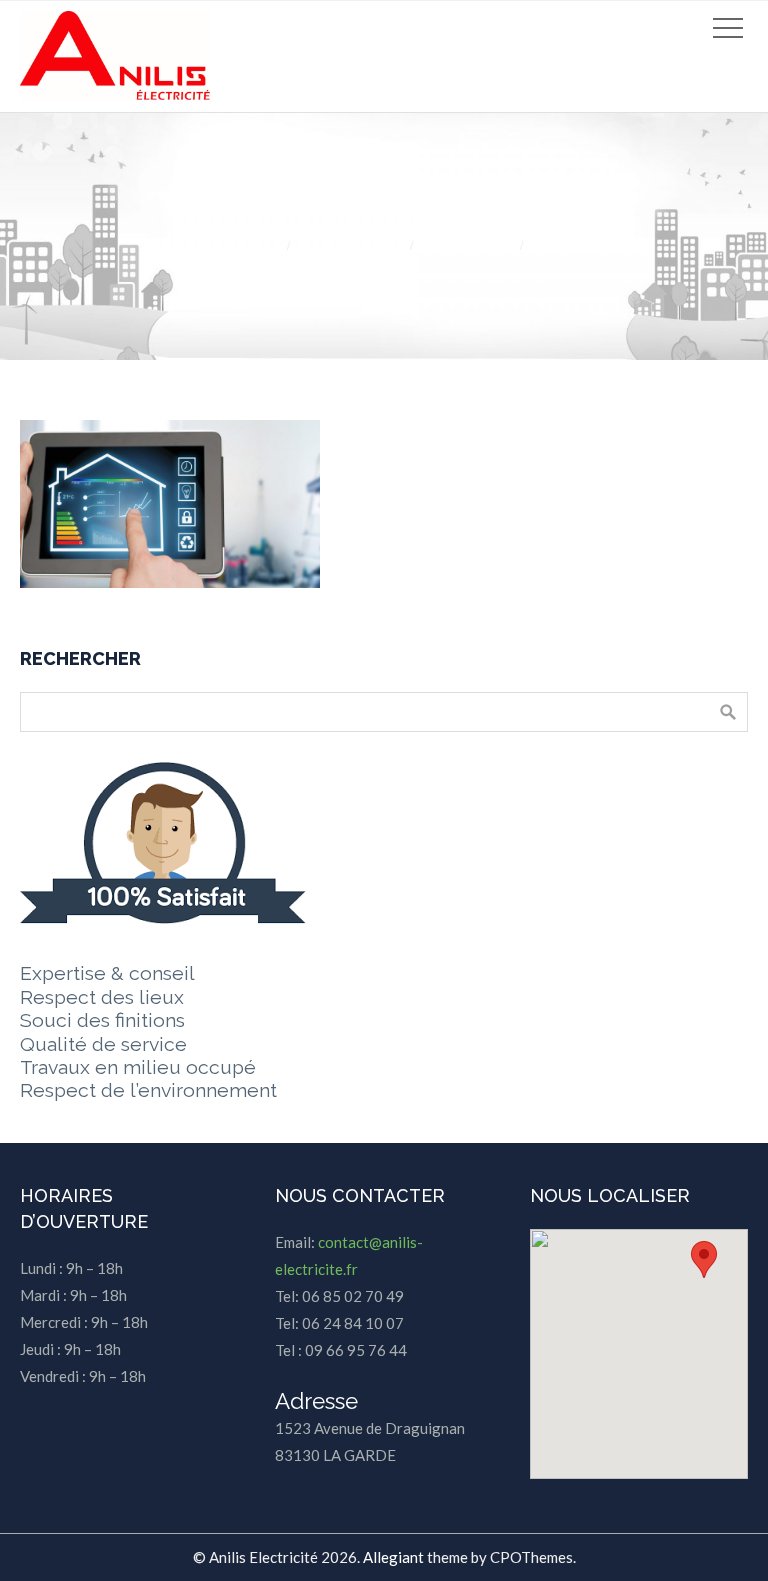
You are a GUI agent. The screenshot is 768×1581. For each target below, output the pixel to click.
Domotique (465, 246)
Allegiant (393, 1557)
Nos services (347, 246)
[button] (704, 1259)
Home (250, 246)
